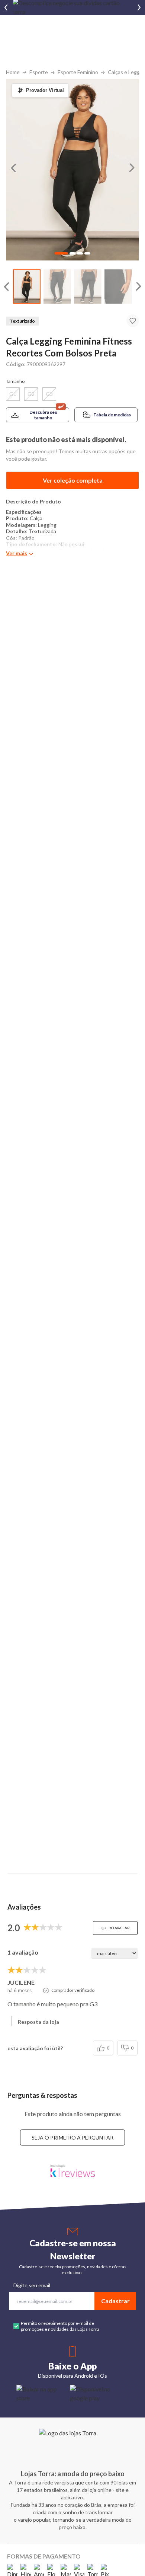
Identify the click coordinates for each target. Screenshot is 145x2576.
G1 (13, 394)
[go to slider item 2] (88, 287)
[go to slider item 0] (27, 287)
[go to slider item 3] (118, 287)
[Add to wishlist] (133, 321)
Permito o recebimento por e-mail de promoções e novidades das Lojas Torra (60, 2326)
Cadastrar (115, 2301)
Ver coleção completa (73, 480)
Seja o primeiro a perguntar (72, 2137)
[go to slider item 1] (57, 287)
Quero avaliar (115, 1928)
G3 (49, 394)
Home (13, 72)
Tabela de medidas (112, 415)
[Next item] (139, 7)
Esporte (39, 72)
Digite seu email (32, 2285)
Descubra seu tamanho (43, 415)
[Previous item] (6, 7)
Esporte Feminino (78, 72)
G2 (31, 394)
